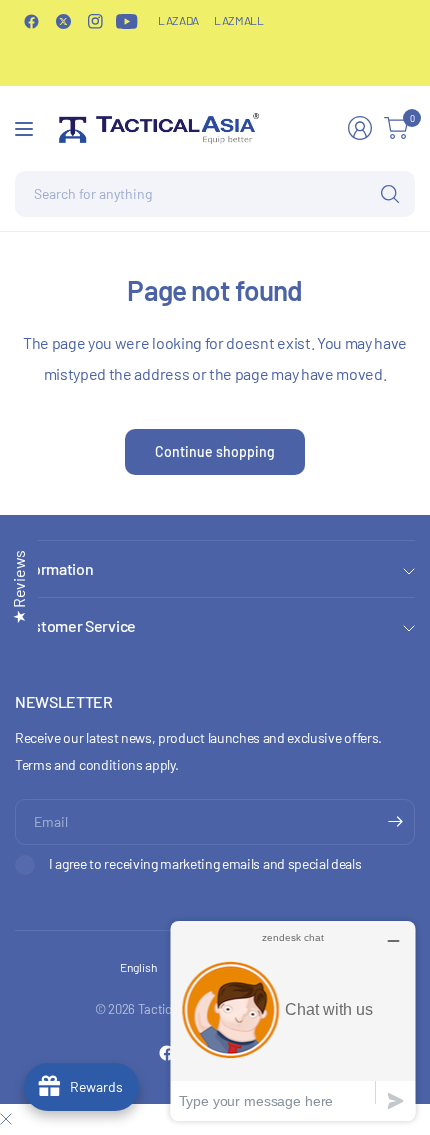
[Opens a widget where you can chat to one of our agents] (293, 1020)
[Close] (6, 1119)
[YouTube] (127, 21)
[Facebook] (31, 21)
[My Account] (360, 128)
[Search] (390, 194)
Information (54, 568)
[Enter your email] (395, 822)
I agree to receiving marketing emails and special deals (205, 863)
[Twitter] (63, 21)
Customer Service (75, 625)
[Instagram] (95, 21)
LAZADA (178, 20)
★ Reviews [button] (18, 587)
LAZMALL (239, 20)
